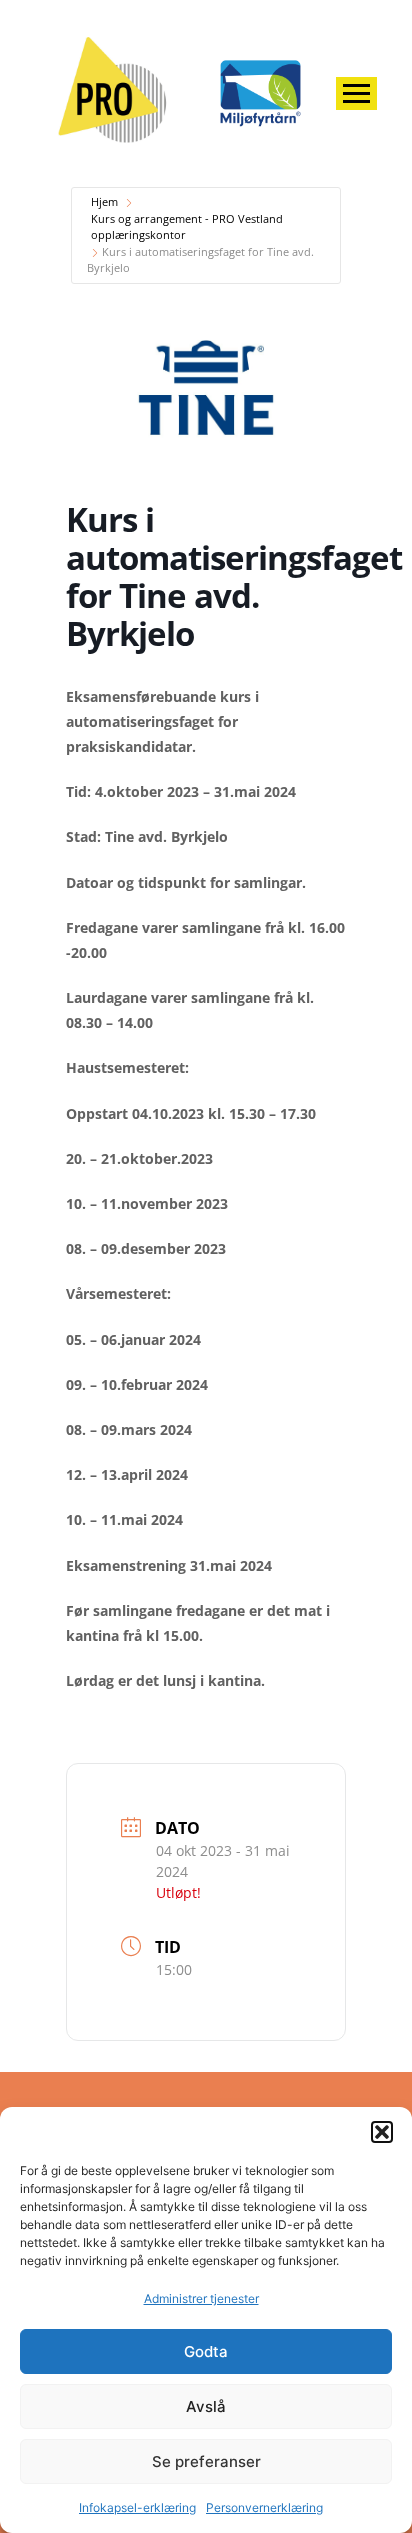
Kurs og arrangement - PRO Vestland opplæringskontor (187, 227)
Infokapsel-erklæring (137, 2507)
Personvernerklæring (264, 2507)
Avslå (206, 2406)
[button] (382, 2132)
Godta (206, 2351)
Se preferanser (206, 2461)
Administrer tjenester (201, 2298)
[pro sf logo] (115, 90)
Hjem (104, 201)
